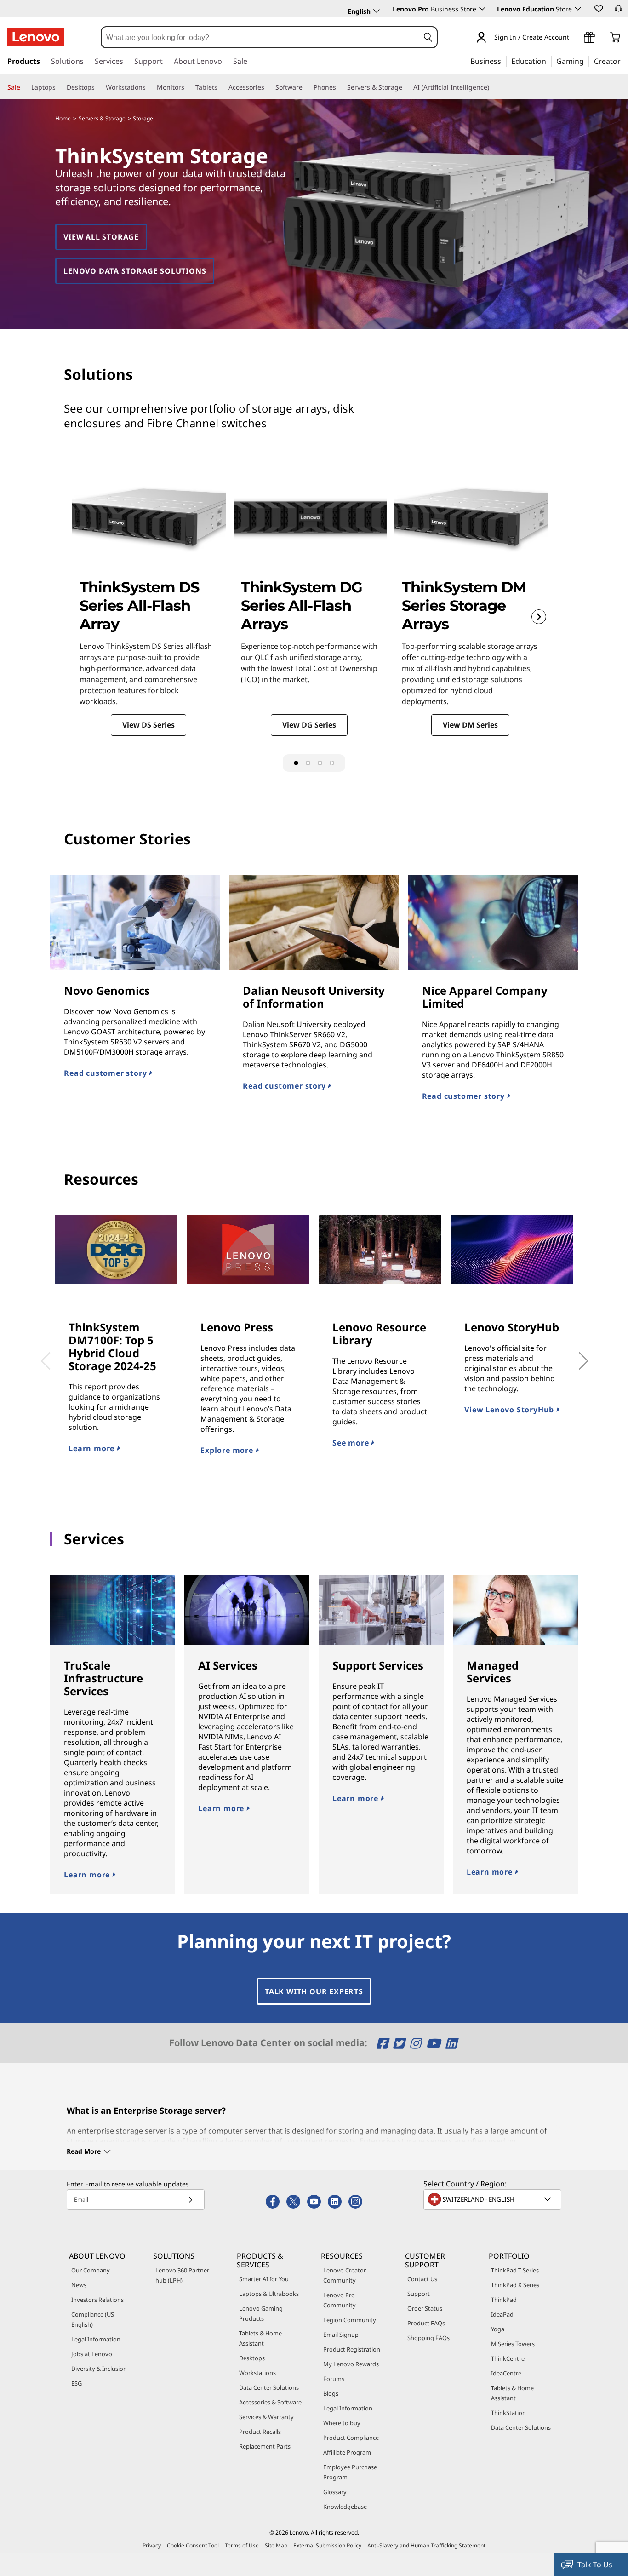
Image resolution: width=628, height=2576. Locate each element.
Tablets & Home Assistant (260, 2338)
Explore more (228, 1450)
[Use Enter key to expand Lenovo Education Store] (578, 9)
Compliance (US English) (93, 2319)
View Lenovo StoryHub (510, 1410)
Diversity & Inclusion (99, 2369)
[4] (332, 763)
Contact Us (422, 2279)
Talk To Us (595, 2565)
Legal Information (96, 2339)
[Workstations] (149, 87)
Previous (43, 1354)
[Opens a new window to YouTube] (435, 2043)
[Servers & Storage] (406, 87)
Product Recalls (260, 2432)
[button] (598, 8)
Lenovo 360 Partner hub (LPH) (182, 2275)
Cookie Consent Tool (193, 2545)
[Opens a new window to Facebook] (384, 2043)
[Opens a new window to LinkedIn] (451, 2043)
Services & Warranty (266, 2417)
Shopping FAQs (428, 2338)
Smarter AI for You (264, 2279)
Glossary (335, 2492)
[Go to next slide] (539, 617)
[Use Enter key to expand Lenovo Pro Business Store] (482, 9)
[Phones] (340, 87)
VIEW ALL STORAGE (101, 237)
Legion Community (350, 2320)
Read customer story (106, 1073)
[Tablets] (221, 87)
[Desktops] (98, 87)
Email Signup (341, 2335)
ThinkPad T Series (515, 2270)
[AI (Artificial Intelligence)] (493, 87)
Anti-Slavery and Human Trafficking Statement (426, 2545)
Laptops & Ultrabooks (269, 2294)
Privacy (152, 2545)
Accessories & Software (270, 2402)
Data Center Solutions (269, 2387)
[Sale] (24, 87)
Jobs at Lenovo (92, 2354)
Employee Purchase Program (350, 2472)
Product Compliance (351, 2438)
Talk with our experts (314, 1991)
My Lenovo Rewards (351, 2364)
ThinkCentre (508, 2358)
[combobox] (260, 37)
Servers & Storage (102, 118)
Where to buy (342, 2423)
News (79, 2285)
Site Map (276, 2545)
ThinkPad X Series (515, 2285)
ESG (77, 2383)
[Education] (549, 61)
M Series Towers (513, 2344)
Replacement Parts (265, 2446)
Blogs (331, 2393)
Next (573, 1354)
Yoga (498, 2329)
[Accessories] (268, 87)
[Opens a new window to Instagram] (417, 2043)
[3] (320, 763)
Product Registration (352, 2349)
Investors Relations (97, 2300)
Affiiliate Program (347, 2452)
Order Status (425, 2308)
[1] (296, 763)
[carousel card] (149, 604)
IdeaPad (502, 2314)
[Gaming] (587, 61)
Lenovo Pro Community (340, 2300)
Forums (334, 2379)
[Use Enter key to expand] (575, 38)
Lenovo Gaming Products (261, 2313)
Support (419, 2294)
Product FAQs (426, 2323)
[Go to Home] (36, 37)
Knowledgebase (345, 2507)
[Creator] (624, 61)
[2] (308, 763)
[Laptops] (59, 87)
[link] (618, 11)
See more (352, 1443)
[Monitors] (188, 87)
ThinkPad (504, 2300)
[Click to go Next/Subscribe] (190, 2200)
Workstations (257, 2373)
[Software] (306, 87)
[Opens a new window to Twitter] (400, 2043)
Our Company (91, 2270)
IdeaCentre (506, 2373)
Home (63, 118)
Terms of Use (242, 2545)
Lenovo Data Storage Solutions (135, 271)
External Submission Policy (327, 2545)
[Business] (504, 61)
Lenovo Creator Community (345, 2275)
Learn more (93, 1448)
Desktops (252, 2358)
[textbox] (493, 2199)
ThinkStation (508, 2413)
